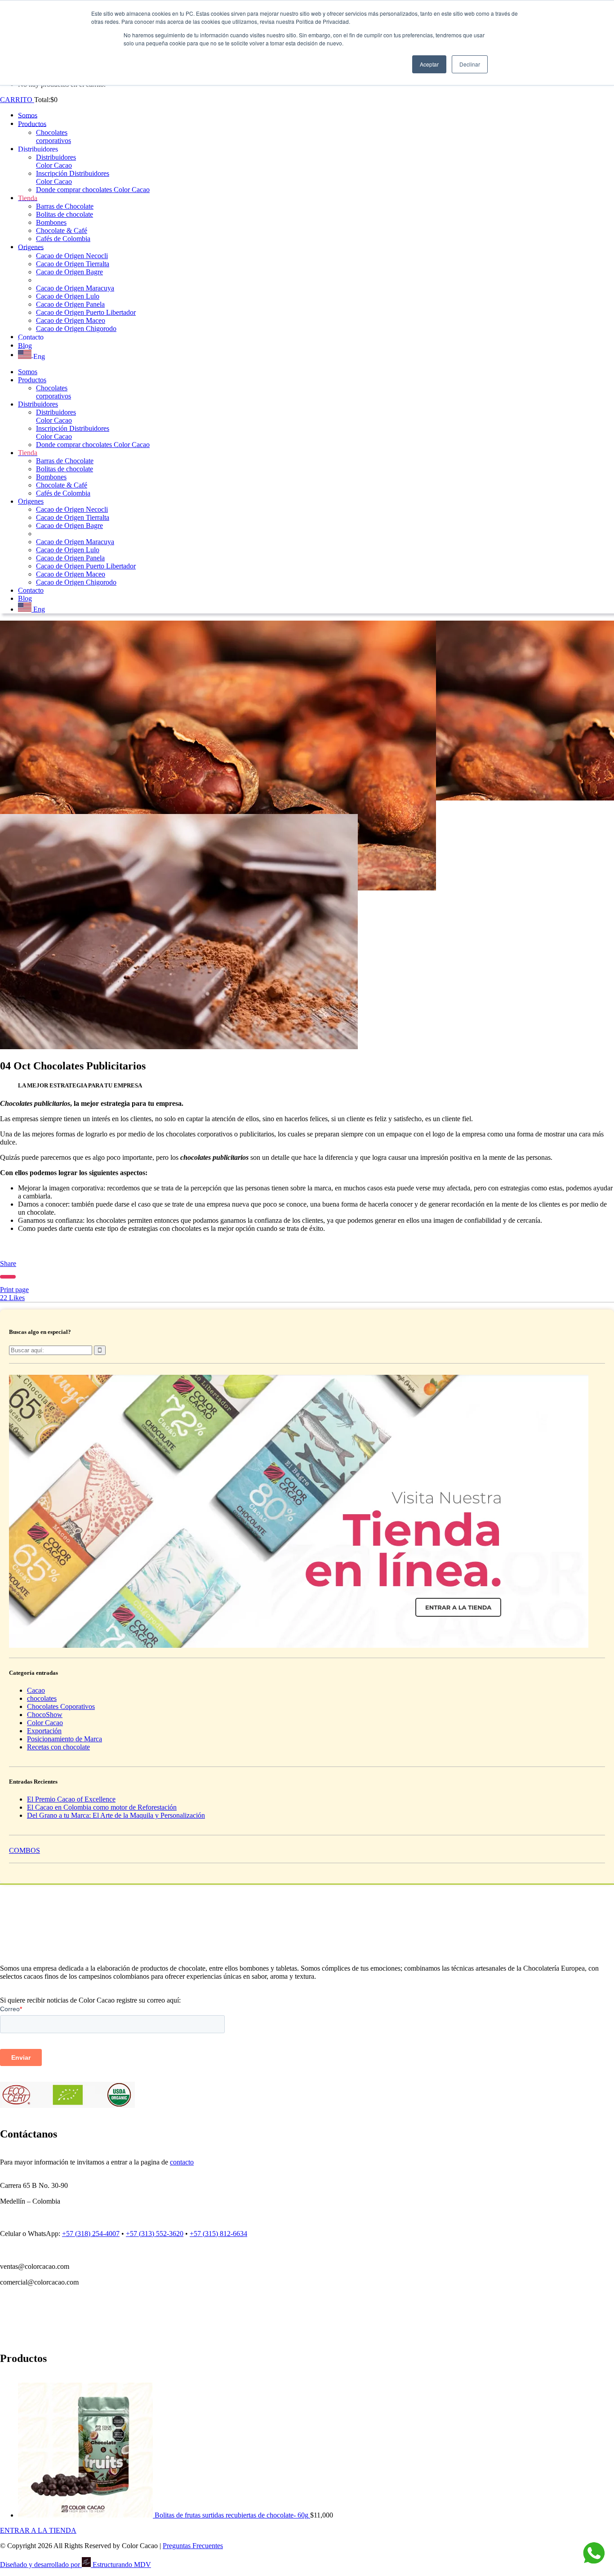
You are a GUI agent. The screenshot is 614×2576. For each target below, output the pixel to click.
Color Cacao (45, 1723)
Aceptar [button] (429, 64)
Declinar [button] (470, 64)
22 (12, 1298)
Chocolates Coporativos (61, 1706)
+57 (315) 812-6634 (218, 2234)
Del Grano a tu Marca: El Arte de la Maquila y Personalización (116, 1815)
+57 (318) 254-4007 (91, 2234)
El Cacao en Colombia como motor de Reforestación (102, 1807)
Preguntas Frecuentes (193, 2546)
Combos (24, 1850)
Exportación (44, 1731)
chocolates (42, 1698)
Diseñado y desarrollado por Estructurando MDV (76, 2565)
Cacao (36, 1690)
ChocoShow (45, 1715)
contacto (182, 2162)
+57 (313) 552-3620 (155, 2234)
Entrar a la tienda (38, 2530)
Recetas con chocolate (58, 1747)
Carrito (17, 100)
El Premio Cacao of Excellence (71, 1799)
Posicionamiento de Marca (65, 1739)
